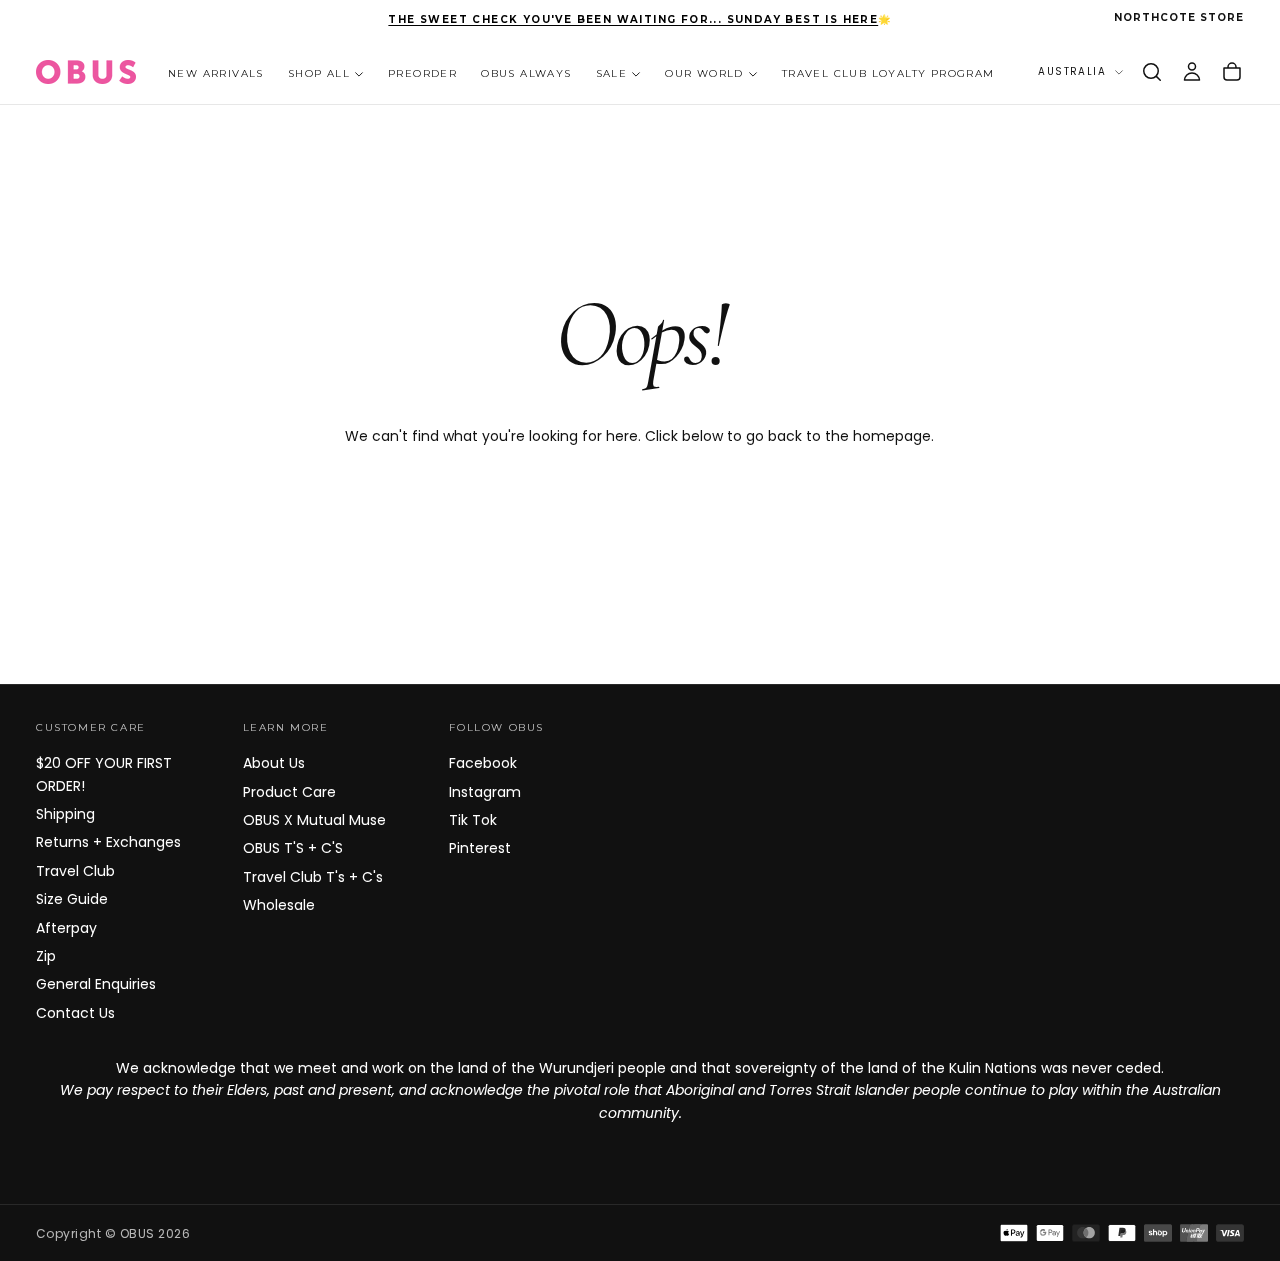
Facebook (483, 763)
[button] (1152, 72)
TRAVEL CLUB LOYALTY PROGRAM (888, 72)
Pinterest (480, 848)
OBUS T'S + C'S (293, 848)
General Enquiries (96, 984)
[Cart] (1232, 72)
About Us (274, 763)
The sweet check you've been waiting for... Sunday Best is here (633, 19)
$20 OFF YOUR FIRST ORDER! (104, 774)
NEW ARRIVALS (216, 72)
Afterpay (66, 928)
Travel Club (75, 871)
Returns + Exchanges (108, 842)
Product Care (289, 792)
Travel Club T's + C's (313, 877)
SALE (612, 72)
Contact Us (75, 1013)
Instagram (485, 792)
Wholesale (279, 905)
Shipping (65, 814)
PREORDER (422, 72)
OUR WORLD (704, 72)
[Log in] (1192, 72)
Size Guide (72, 899)
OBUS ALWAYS (526, 72)
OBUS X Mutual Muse (314, 820)
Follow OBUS (496, 727)
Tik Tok (473, 820)
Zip (46, 956)
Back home (640, 501)
